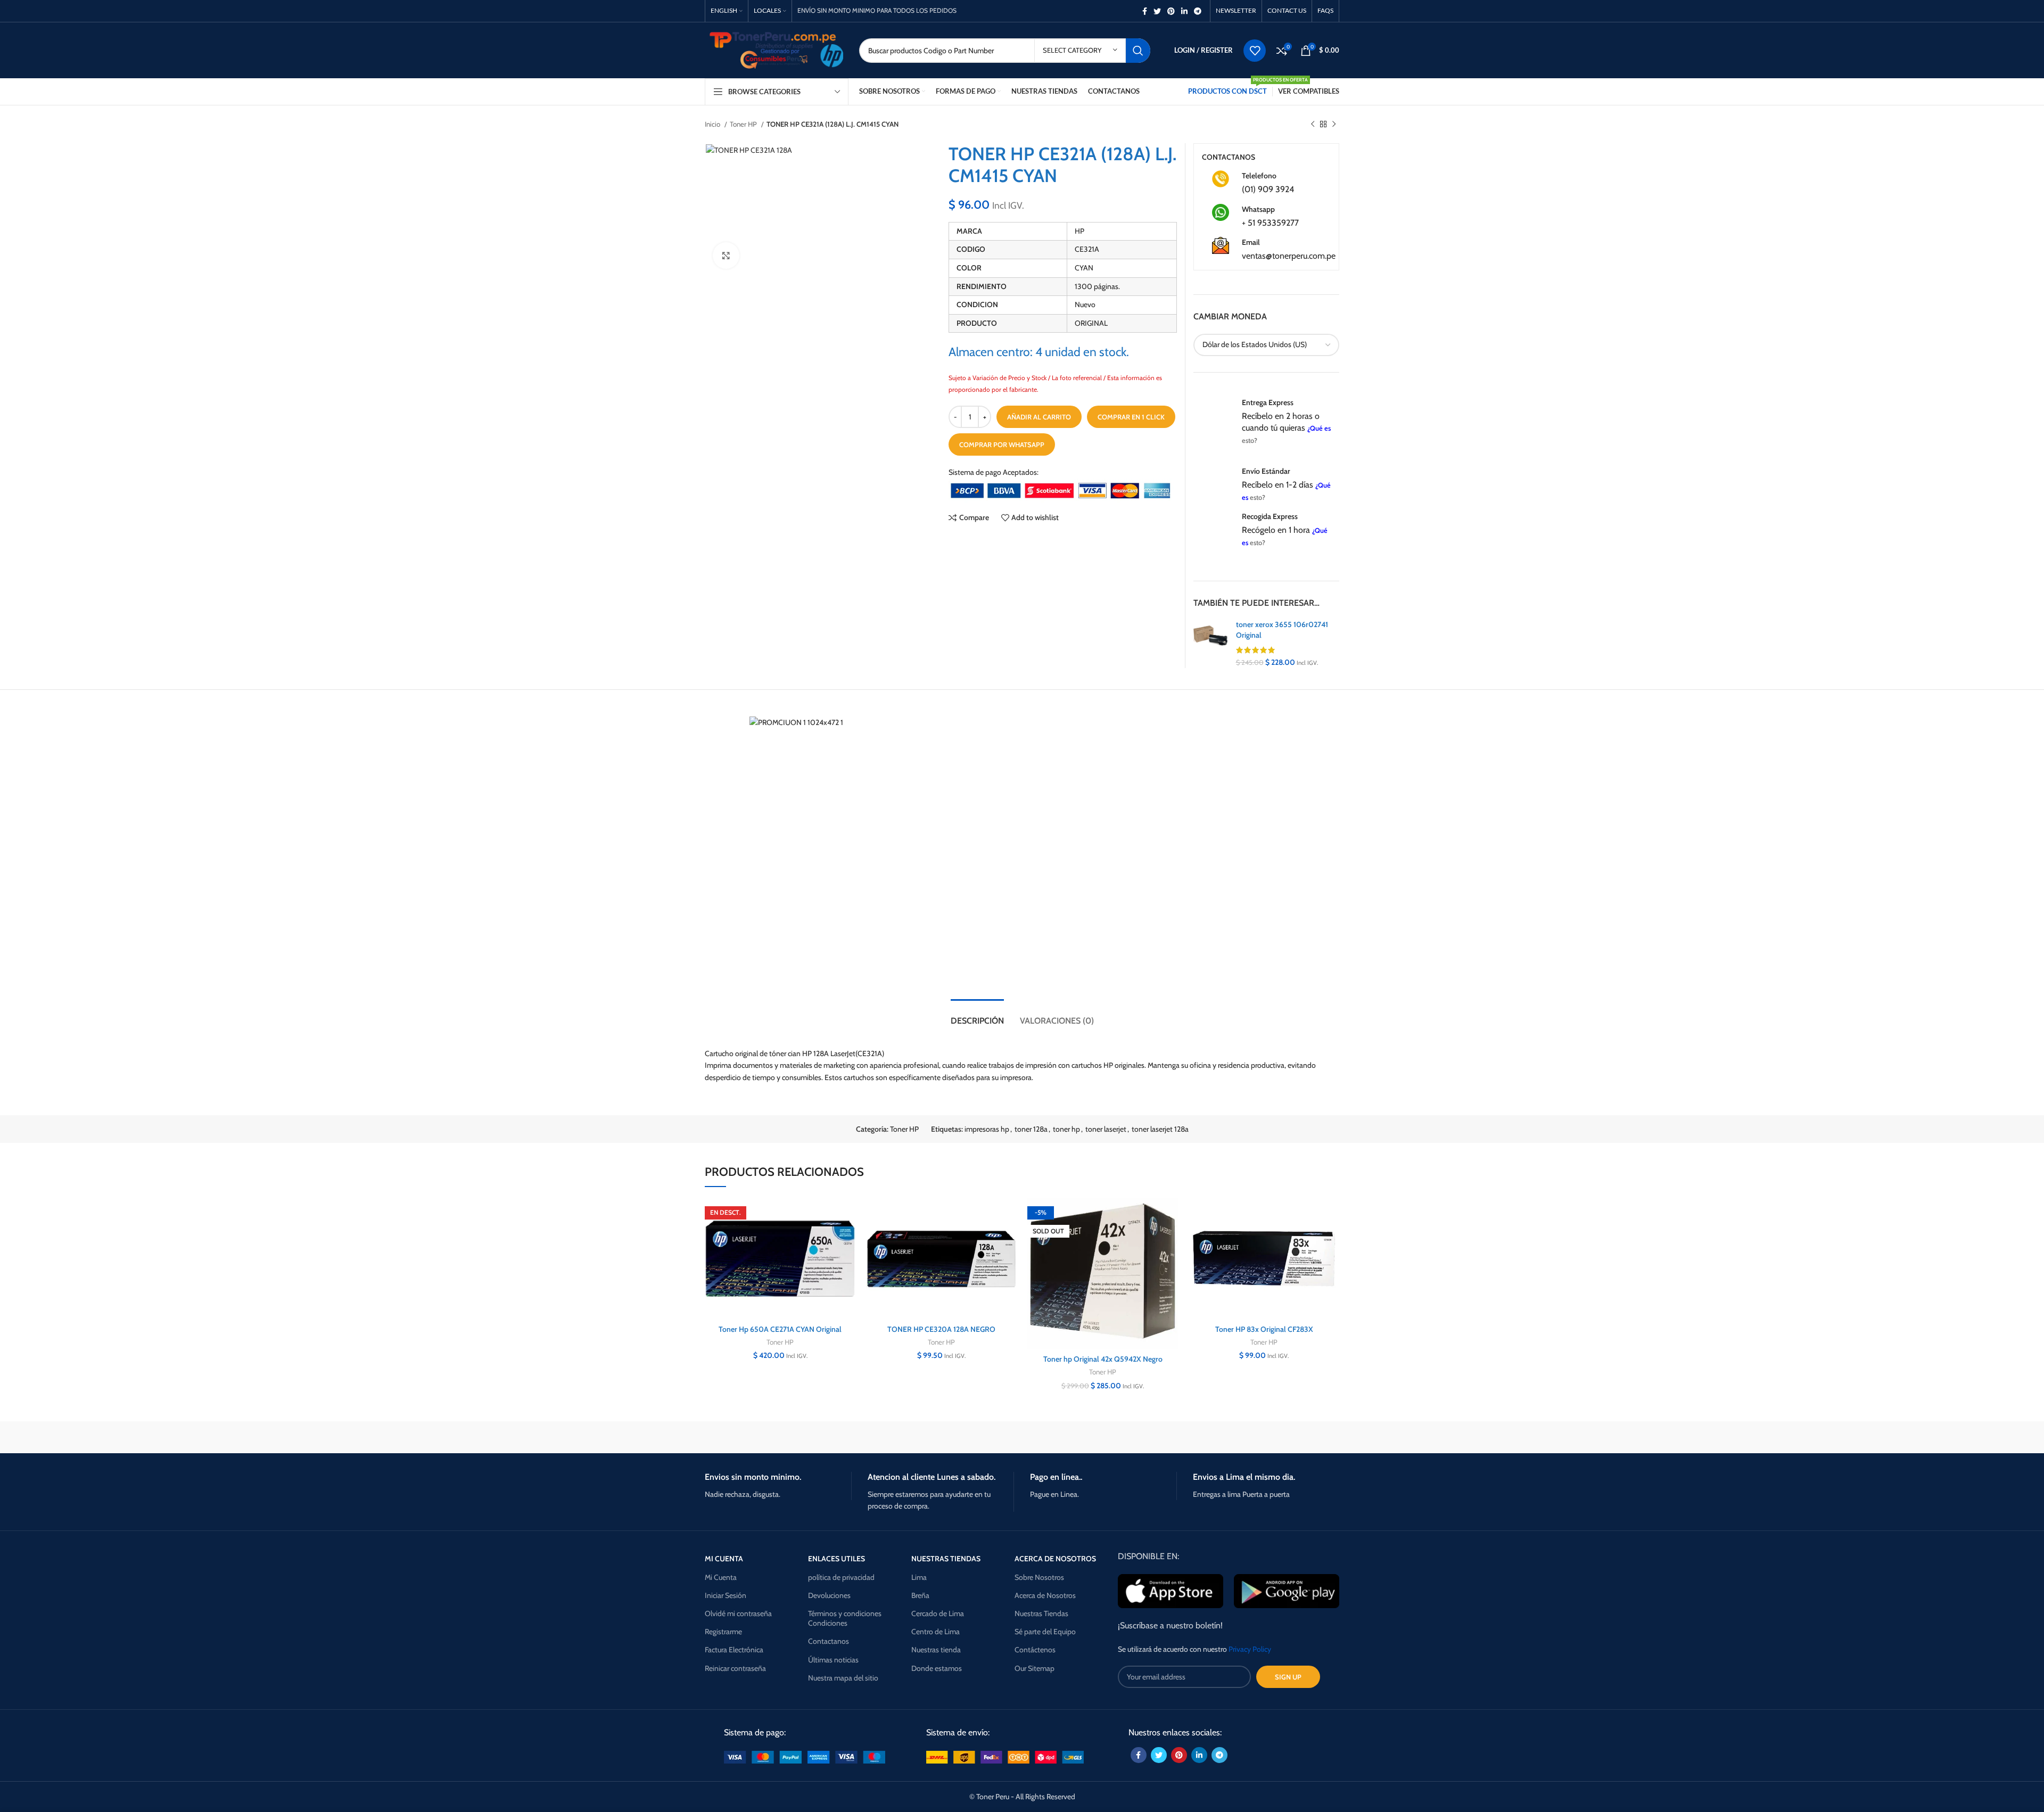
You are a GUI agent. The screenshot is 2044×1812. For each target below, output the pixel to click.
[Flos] (1294, 1437)
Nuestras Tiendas (1041, 1613)
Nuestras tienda (936, 1650)
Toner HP (744, 124)
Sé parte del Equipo (1045, 1632)
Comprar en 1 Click (1131, 417)
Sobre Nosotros (1039, 1577)
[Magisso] (840, 1437)
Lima (919, 1577)
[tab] (977, 1015)
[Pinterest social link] (1171, 11)
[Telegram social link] (1198, 11)
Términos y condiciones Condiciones (845, 1618)
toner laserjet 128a (1160, 1129)
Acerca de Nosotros (1045, 1595)
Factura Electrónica (734, 1650)
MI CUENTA (724, 1559)
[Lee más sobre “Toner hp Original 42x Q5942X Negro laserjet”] (1170, 1239)
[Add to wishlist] (847, 1216)
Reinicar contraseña (735, 1668)
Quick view (847, 1263)
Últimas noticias (833, 1660)
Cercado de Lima (938, 1613)
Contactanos (829, 1641)
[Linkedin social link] (1184, 11)
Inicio (713, 124)
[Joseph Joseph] (1112, 1437)
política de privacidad (841, 1577)
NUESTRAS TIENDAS (946, 1559)
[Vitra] (750, 1437)
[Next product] (1334, 125)
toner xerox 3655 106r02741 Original (1282, 630)
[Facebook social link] (1145, 11)
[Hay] (1203, 1437)
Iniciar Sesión (726, 1595)
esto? (1250, 440)
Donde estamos (937, 1668)
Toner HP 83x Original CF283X (1264, 1329)
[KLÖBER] (1022, 1437)
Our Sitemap (1035, 1668)
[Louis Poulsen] (932, 1437)
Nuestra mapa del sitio (843, 1678)
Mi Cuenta (721, 1577)
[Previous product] (1313, 125)
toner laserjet (1106, 1129)
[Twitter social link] (1157, 11)
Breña (920, 1595)
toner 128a (1031, 1129)
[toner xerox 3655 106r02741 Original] (1211, 644)
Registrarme (723, 1632)
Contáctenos (1035, 1650)
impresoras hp (987, 1129)
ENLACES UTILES (836, 1559)
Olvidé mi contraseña (738, 1613)
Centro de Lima (936, 1632)
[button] (847, 1239)
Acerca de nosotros (1055, 1559)
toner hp (1066, 1129)
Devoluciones (829, 1595)
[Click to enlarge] (726, 256)
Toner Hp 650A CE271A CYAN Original (780, 1329)
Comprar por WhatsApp (1002, 444)
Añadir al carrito (1039, 417)
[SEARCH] (1138, 51)
